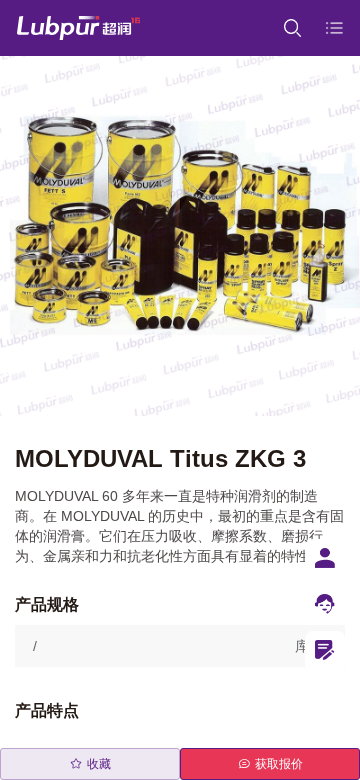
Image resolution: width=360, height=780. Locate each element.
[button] (180, 646)
